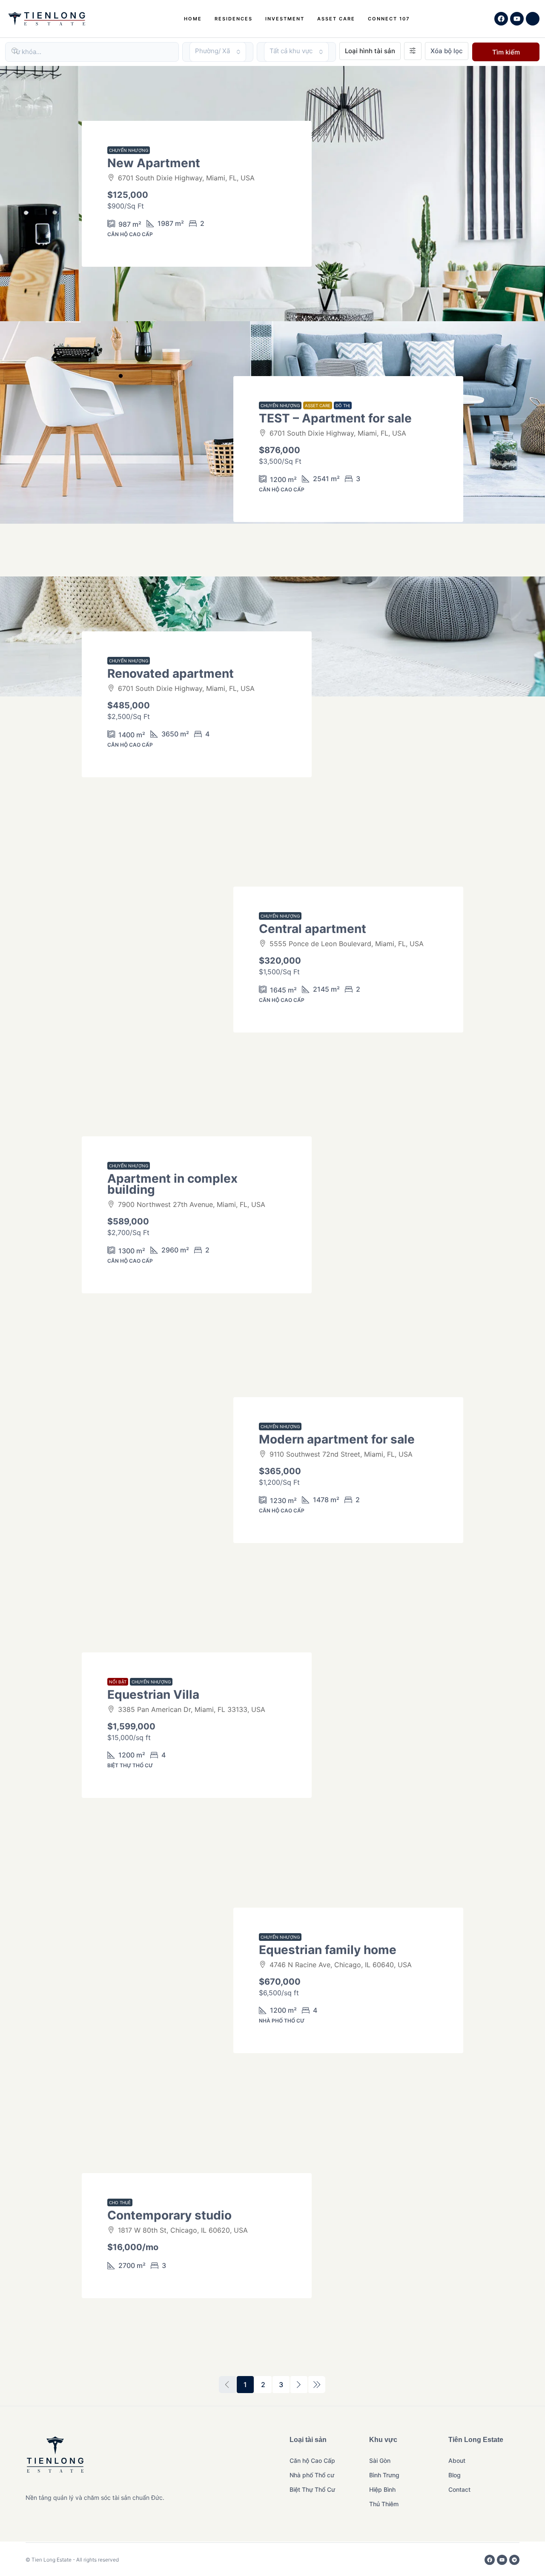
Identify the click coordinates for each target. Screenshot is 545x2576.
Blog (455, 2475)
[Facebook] (490, 2560)
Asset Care (336, 19)
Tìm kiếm (506, 52)
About (457, 2460)
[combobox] (218, 52)
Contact (459, 2489)
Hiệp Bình (382, 2489)
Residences (234, 19)
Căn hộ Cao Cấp (312, 2460)
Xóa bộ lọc (447, 51)
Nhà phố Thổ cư (312, 2475)
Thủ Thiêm (384, 2504)
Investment (285, 19)
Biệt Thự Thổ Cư (312, 2489)
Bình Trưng (384, 2475)
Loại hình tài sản (370, 51)
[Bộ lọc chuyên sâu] (413, 51)
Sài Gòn (380, 2460)
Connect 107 (389, 19)
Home (193, 19)
